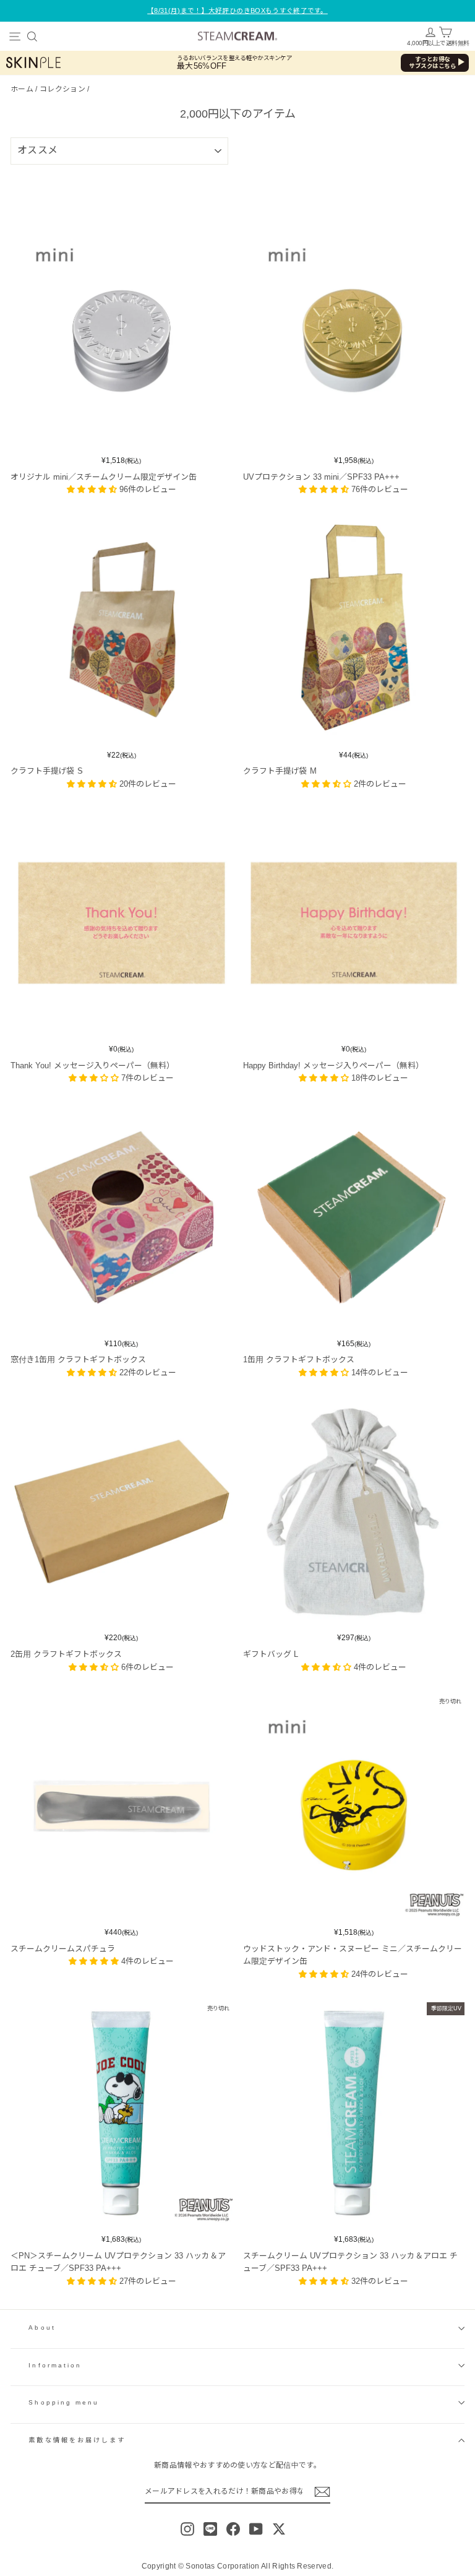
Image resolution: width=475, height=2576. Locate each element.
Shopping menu (64, 2402)
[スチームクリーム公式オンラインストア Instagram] (187, 2529)
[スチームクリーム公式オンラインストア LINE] (210, 2529)
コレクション (62, 89)
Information (55, 2365)
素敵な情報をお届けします (77, 2440)
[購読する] (322, 2492)
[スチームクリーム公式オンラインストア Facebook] (233, 2529)
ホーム (22, 89)
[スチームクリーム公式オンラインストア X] (279, 2529)
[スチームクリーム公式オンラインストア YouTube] (256, 2529)
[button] (93, 489)
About (42, 2327)
